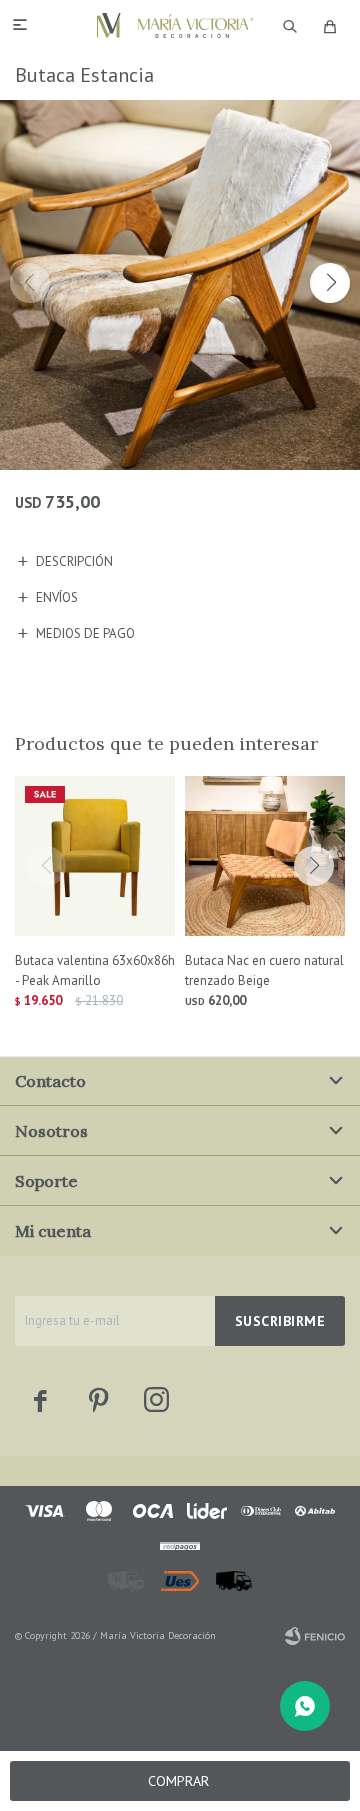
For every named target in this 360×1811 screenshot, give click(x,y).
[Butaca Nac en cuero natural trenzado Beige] (265, 856)
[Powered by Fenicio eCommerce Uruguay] (315, 1636)
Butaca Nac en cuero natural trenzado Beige (264, 970)
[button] (330, 283)
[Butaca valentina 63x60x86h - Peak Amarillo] (95, 856)
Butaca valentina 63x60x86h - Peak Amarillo (95, 970)
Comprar (178, 1781)
